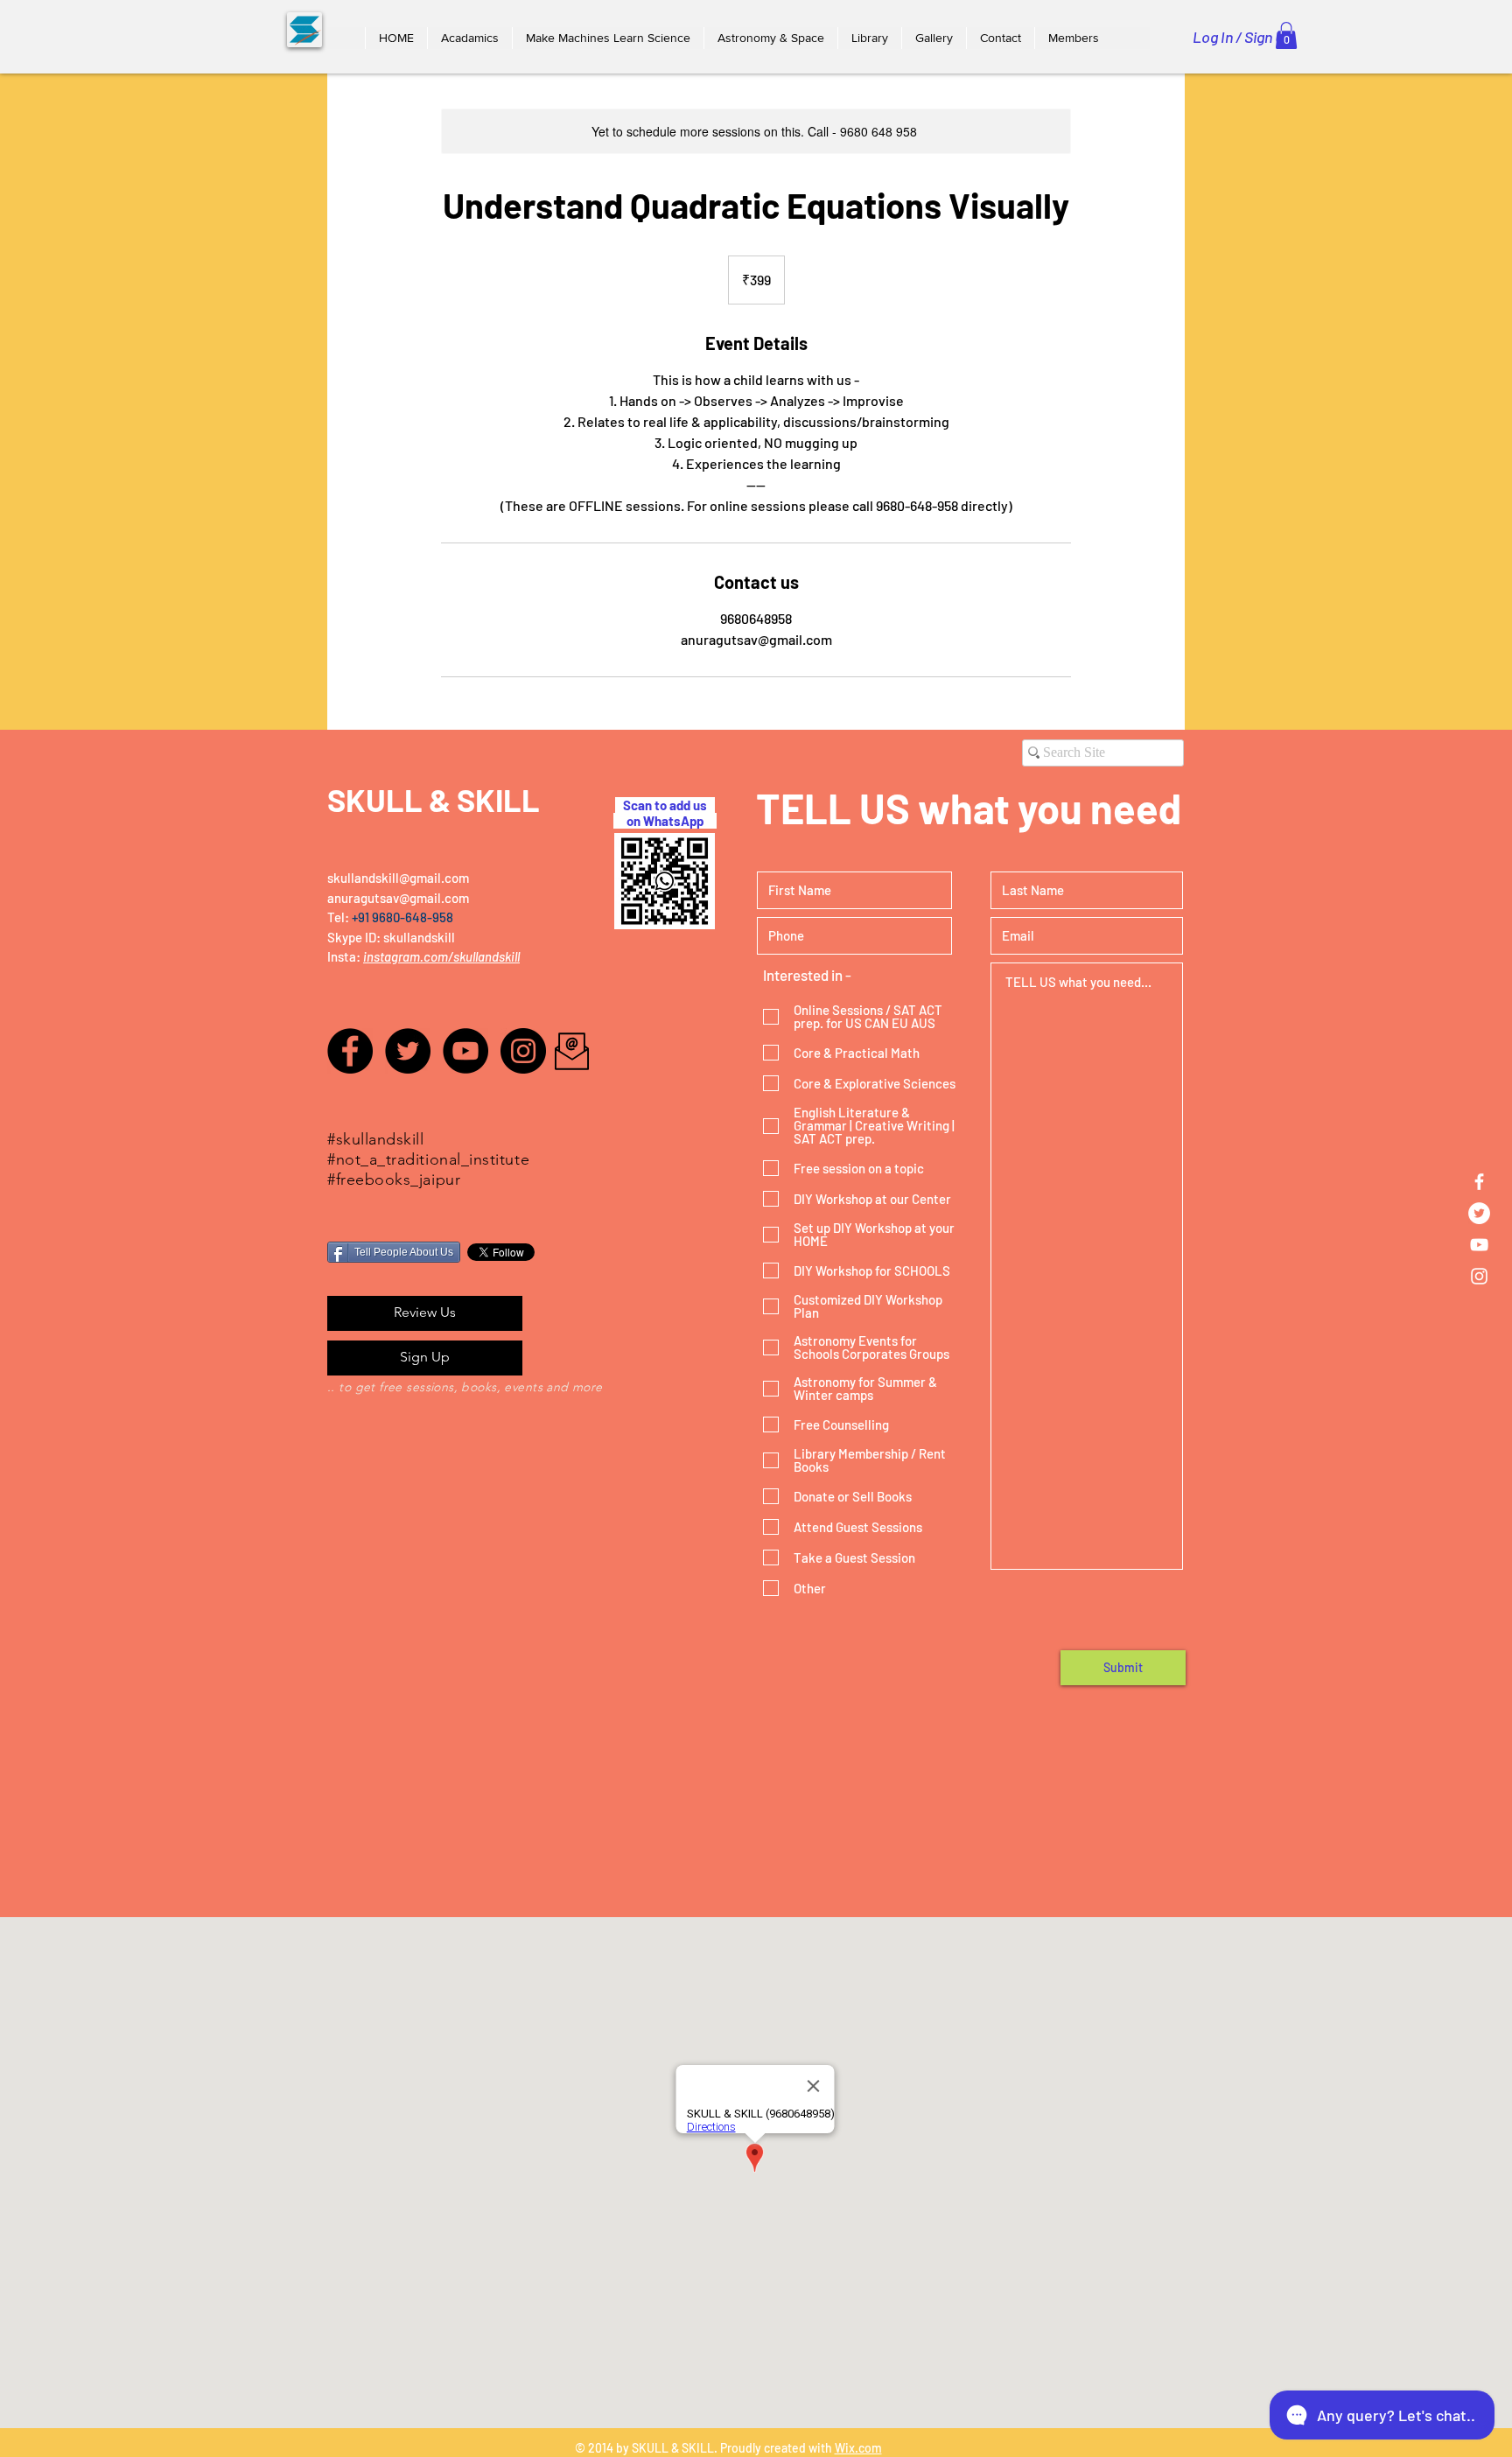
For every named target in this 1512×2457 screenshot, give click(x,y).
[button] (469, 38)
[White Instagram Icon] (1479, 1276)
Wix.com (858, 2448)
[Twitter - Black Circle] (408, 1051)
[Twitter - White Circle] (1479, 1213)
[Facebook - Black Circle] (350, 1051)
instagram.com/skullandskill (441, 956)
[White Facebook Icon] (1479, 1182)
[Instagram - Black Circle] (523, 1051)
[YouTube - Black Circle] (465, 1051)
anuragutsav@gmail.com (398, 898)
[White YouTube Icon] (1479, 1245)
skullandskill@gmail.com (398, 878)
